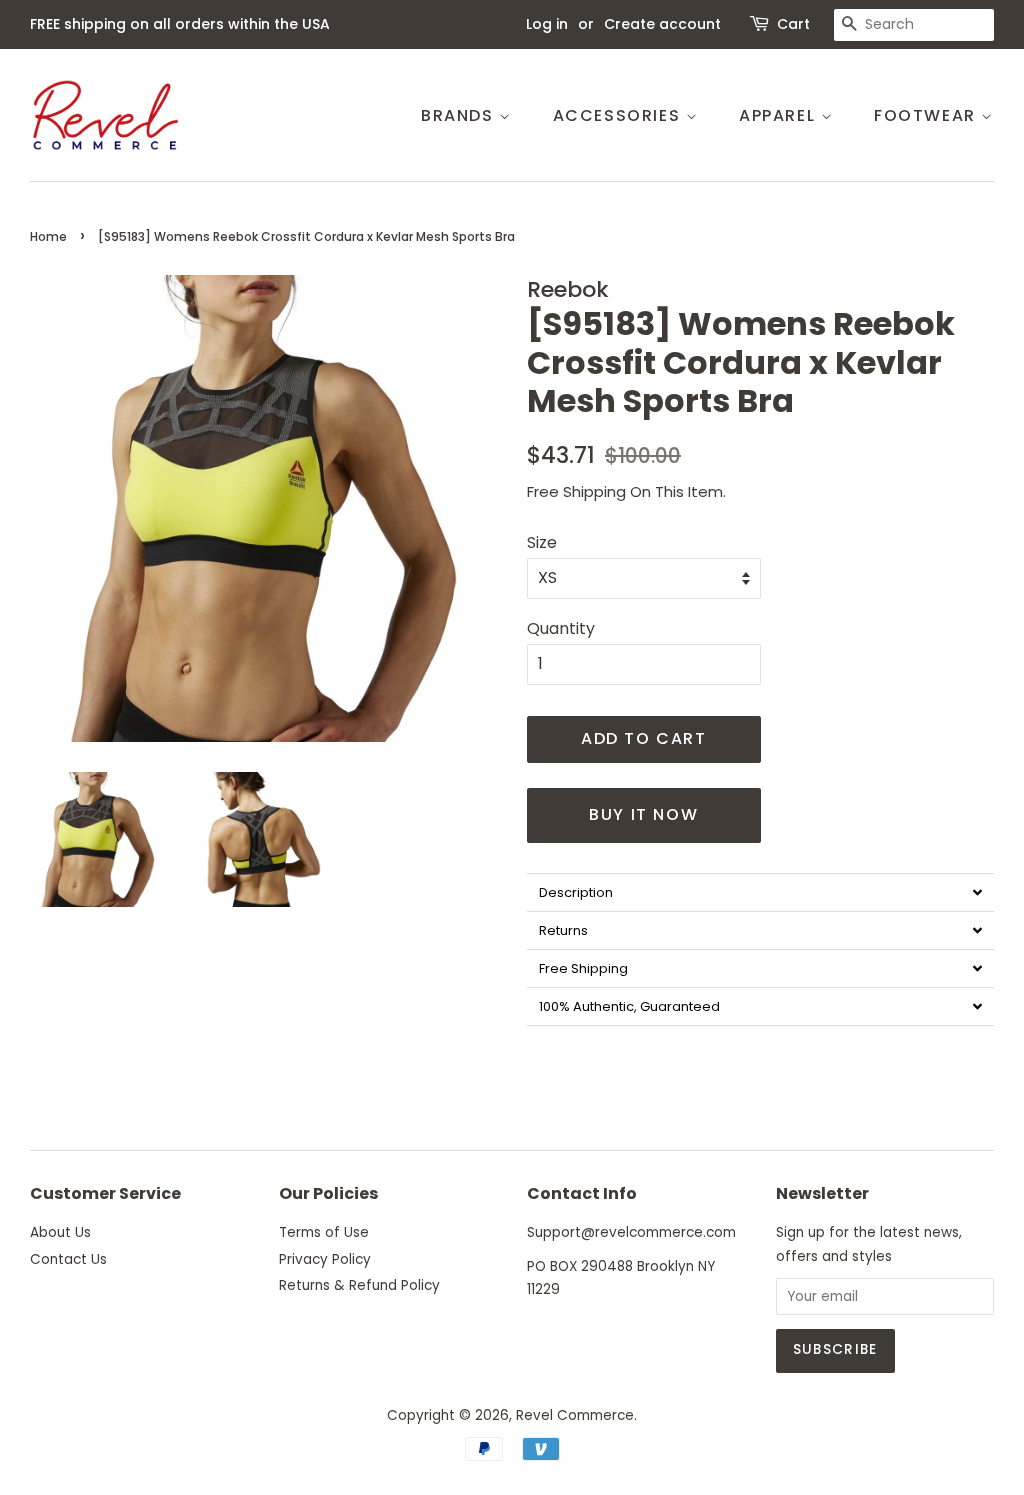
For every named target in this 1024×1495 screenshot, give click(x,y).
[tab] (760, 892)
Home (48, 236)
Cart (793, 24)
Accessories (619, 115)
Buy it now (643, 814)
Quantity (561, 628)
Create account (662, 24)
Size (542, 542)
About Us (60, 1232)
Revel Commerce (575, 1415)
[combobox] (914, 25)
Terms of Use (324, 1232)
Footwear (927, 115)
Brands (460, 115)
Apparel (780, 115)
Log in (547, 24)
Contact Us (68, 1259)
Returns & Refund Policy (359, 1285)
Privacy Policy (325, 1259)
